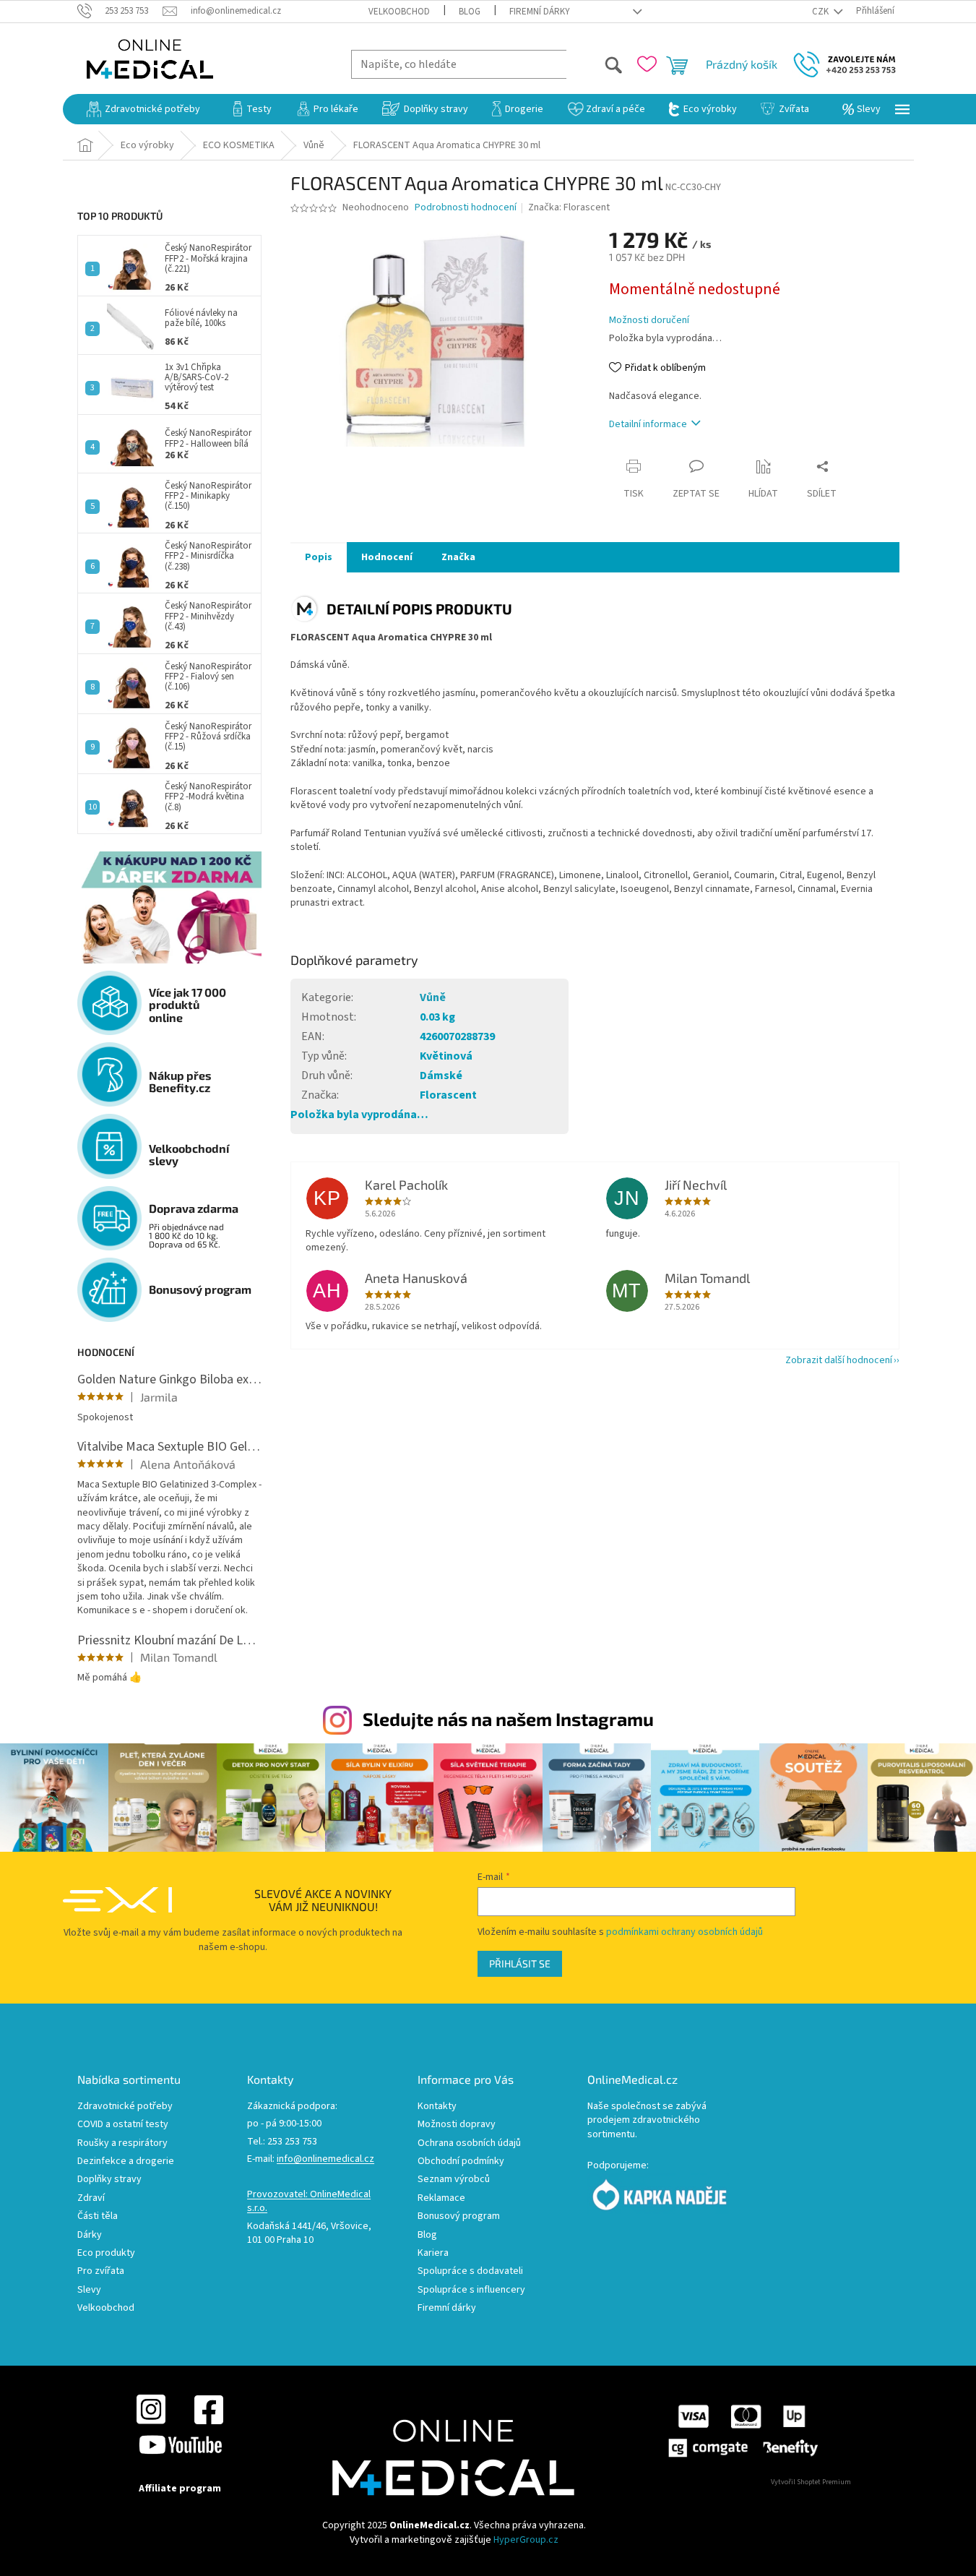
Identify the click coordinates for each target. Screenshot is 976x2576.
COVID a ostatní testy (123, 2125)
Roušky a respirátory (122, 2143)
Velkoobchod (399, 12)
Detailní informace (648, 424)
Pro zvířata (101, 2271)
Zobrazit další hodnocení (839, 1360)
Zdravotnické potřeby (125, 2107)
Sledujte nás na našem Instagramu (508, 1719)
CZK (821, 12)
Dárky (90, 2235)
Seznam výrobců (454, 2180)
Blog (470, 12)
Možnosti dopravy (457, 2125)
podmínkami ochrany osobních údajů (685, 1932)
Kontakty (437, 2107)
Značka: (569, 207)
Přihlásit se (520, 1963)
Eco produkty (106, 2253)
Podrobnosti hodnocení (466, 208)
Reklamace (441, 2198)
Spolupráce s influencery (471, 2290)
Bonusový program (459, 2216)
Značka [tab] (458, 557)
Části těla (98, 2216)
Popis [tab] (319, 557)
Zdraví (91, 2198)
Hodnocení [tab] (387, 557)
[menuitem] (143, 109)
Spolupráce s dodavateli (470, 2271)
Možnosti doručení (649, 321)
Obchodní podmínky (461, 2161)
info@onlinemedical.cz (325, 2159)
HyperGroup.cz (526, 2540)
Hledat (595, 64)
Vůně (433, 997)
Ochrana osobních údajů (469, 2143)
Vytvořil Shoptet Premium (811, 2482)
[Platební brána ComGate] (742, 2431)
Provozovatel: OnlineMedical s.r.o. (309, 2202)
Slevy (89, 2290)
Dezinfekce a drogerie (126, 2161)
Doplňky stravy (109, 2180)
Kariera (433, 2253)
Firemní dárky (540, 12)
